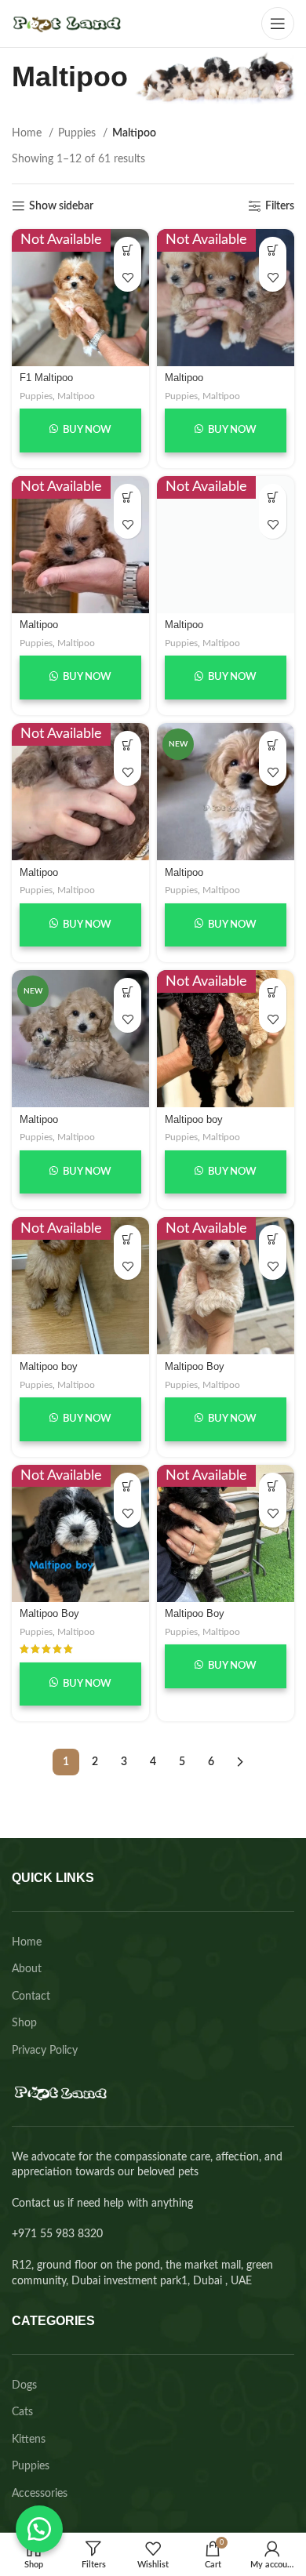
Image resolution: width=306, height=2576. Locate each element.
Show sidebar (61, 206)
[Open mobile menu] (278, 24)
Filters (280, 206)
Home (28, 133)
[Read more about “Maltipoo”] (273, 745)
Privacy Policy (45, 2051)
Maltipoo (76, 396)
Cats (22, 2412)
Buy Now (86, 430)
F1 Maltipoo (46, 378)
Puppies (78, 133)
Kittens (29, 2440)
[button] (39, 2529)
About (27, 1969)
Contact (31, 1996)
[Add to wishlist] (127, 278)
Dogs (24, 2385)
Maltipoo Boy (195, 1367)
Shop (24, 2023)
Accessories (40, 2494)
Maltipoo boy (194, 1120)
